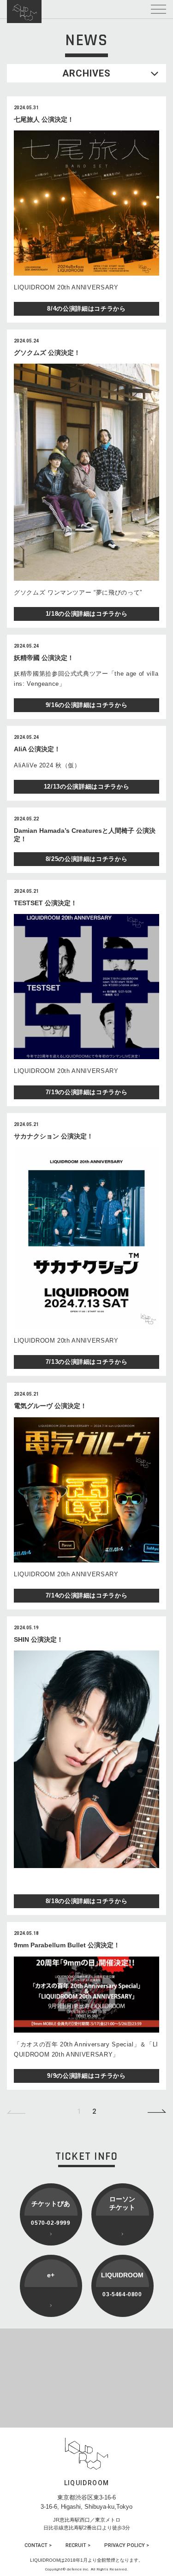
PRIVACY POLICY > (127, 2545)
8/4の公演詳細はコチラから (86, 309)
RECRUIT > (78, 2545)
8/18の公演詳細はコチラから (87, 1901)
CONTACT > (38, 2545)
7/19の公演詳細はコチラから (87, 1092)
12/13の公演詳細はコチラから (86, 787)
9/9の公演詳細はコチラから (86, 2076)
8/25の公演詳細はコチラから (87, 859)
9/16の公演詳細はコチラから (87, 705)
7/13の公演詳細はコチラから (87, 1362)
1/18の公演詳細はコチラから (87, 614)
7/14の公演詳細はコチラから (87, 1595)
